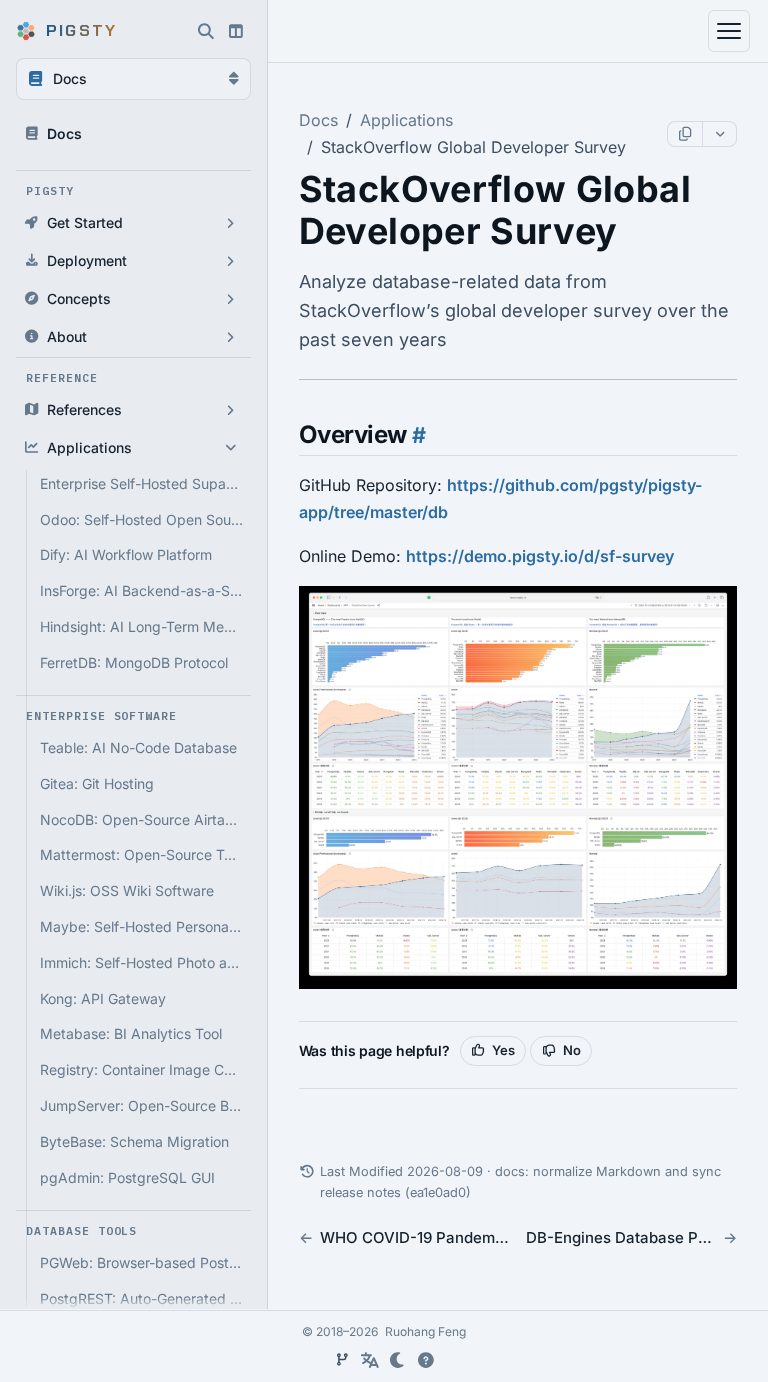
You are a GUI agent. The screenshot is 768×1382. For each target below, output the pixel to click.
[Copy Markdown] (685, 134)
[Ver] (342, 1360)
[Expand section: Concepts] (231, 299)
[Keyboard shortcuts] (426, 1360)
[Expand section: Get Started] (231, 223)
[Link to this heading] (416, 435)
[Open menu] (729, 31)
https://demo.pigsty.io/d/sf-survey (540, 556)
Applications (406, 120)
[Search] (206, 31)
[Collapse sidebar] (236, 31)
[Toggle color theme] (398, 1360)
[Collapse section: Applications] (231, 448)
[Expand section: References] (231, 410)
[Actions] (719, 134)
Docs (318, 120)
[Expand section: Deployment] (231, 261)
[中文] (370, 1360)
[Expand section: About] (231, 337)
